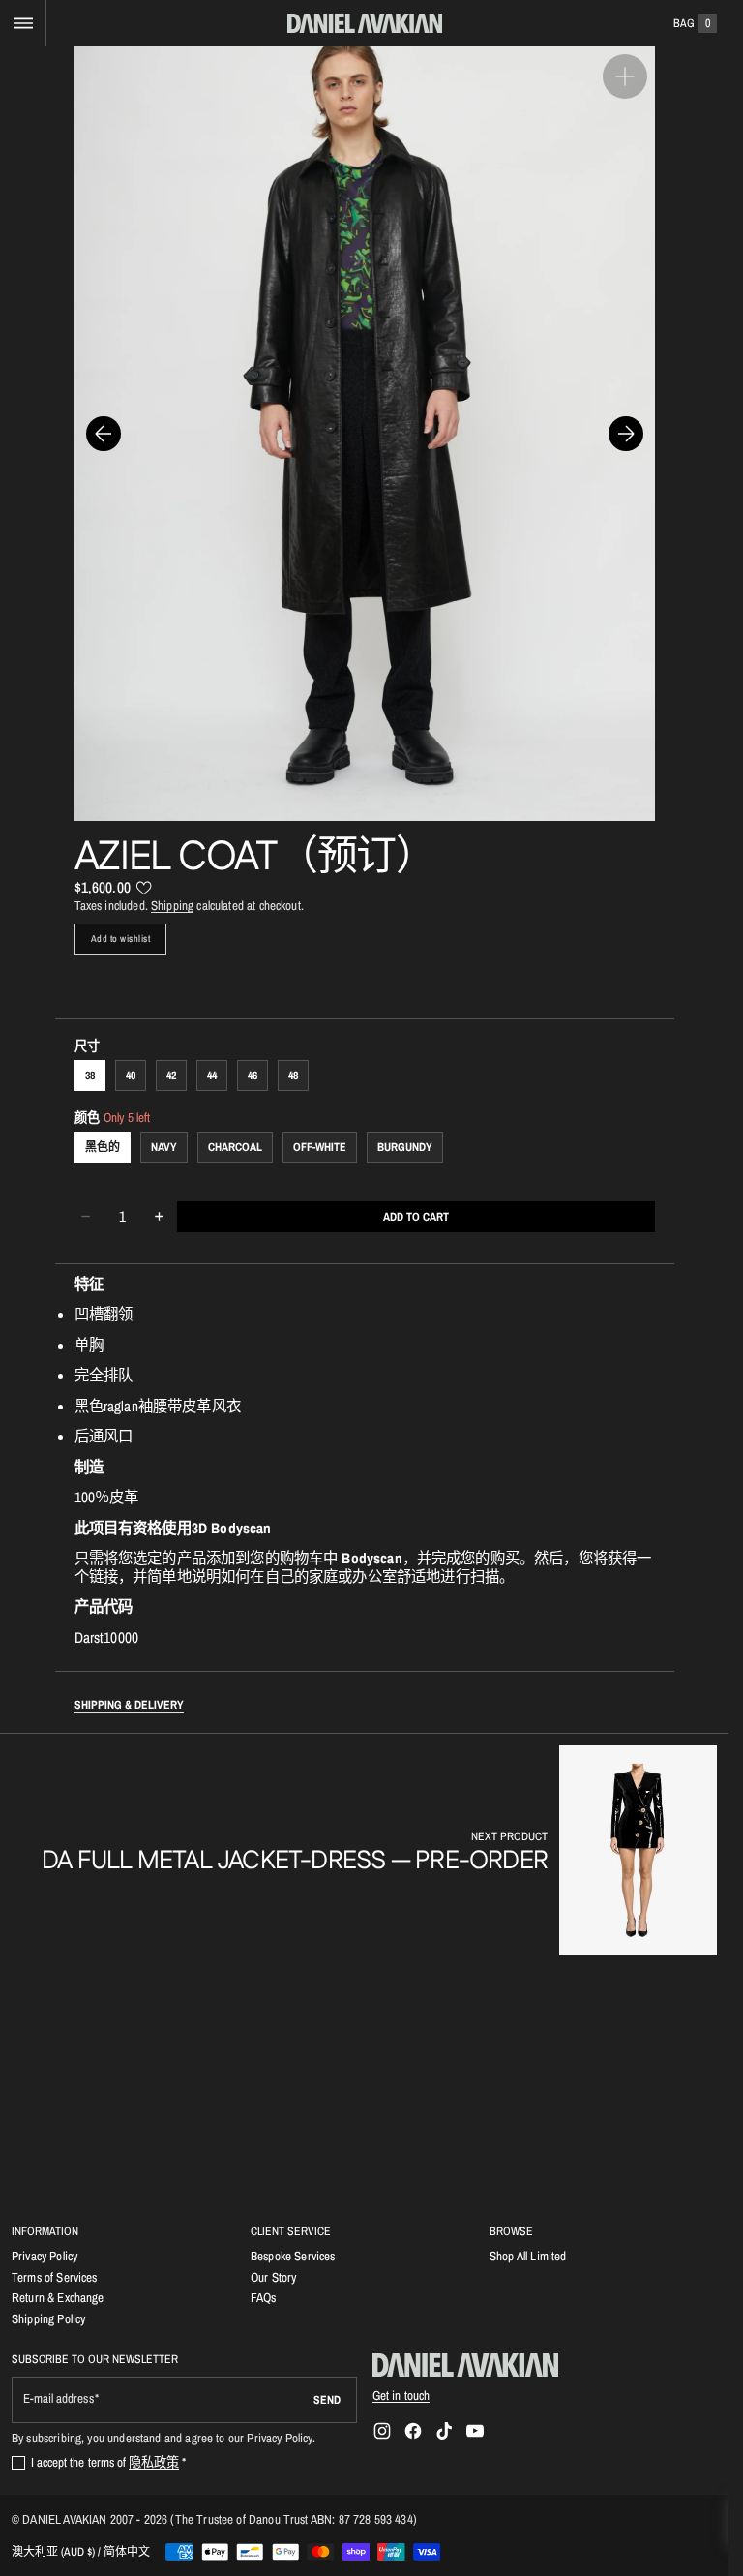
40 (131, 1076)
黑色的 (103, 1147)
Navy (164, 1147)
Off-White (320, 1147)
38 (90, 1076)
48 (293, 1076)
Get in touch (401, 2395)
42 (171, 1076)
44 (212, 1076)
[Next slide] (626, 434)
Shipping (172, 905)
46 (253, 1076)
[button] (23, 23)
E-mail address (59, 2398)
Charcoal (235, 1147)
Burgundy (405, 1147)
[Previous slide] (104, 434)
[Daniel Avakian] (465, 2365)
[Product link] (379, 1850)
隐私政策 (154, 2462)
